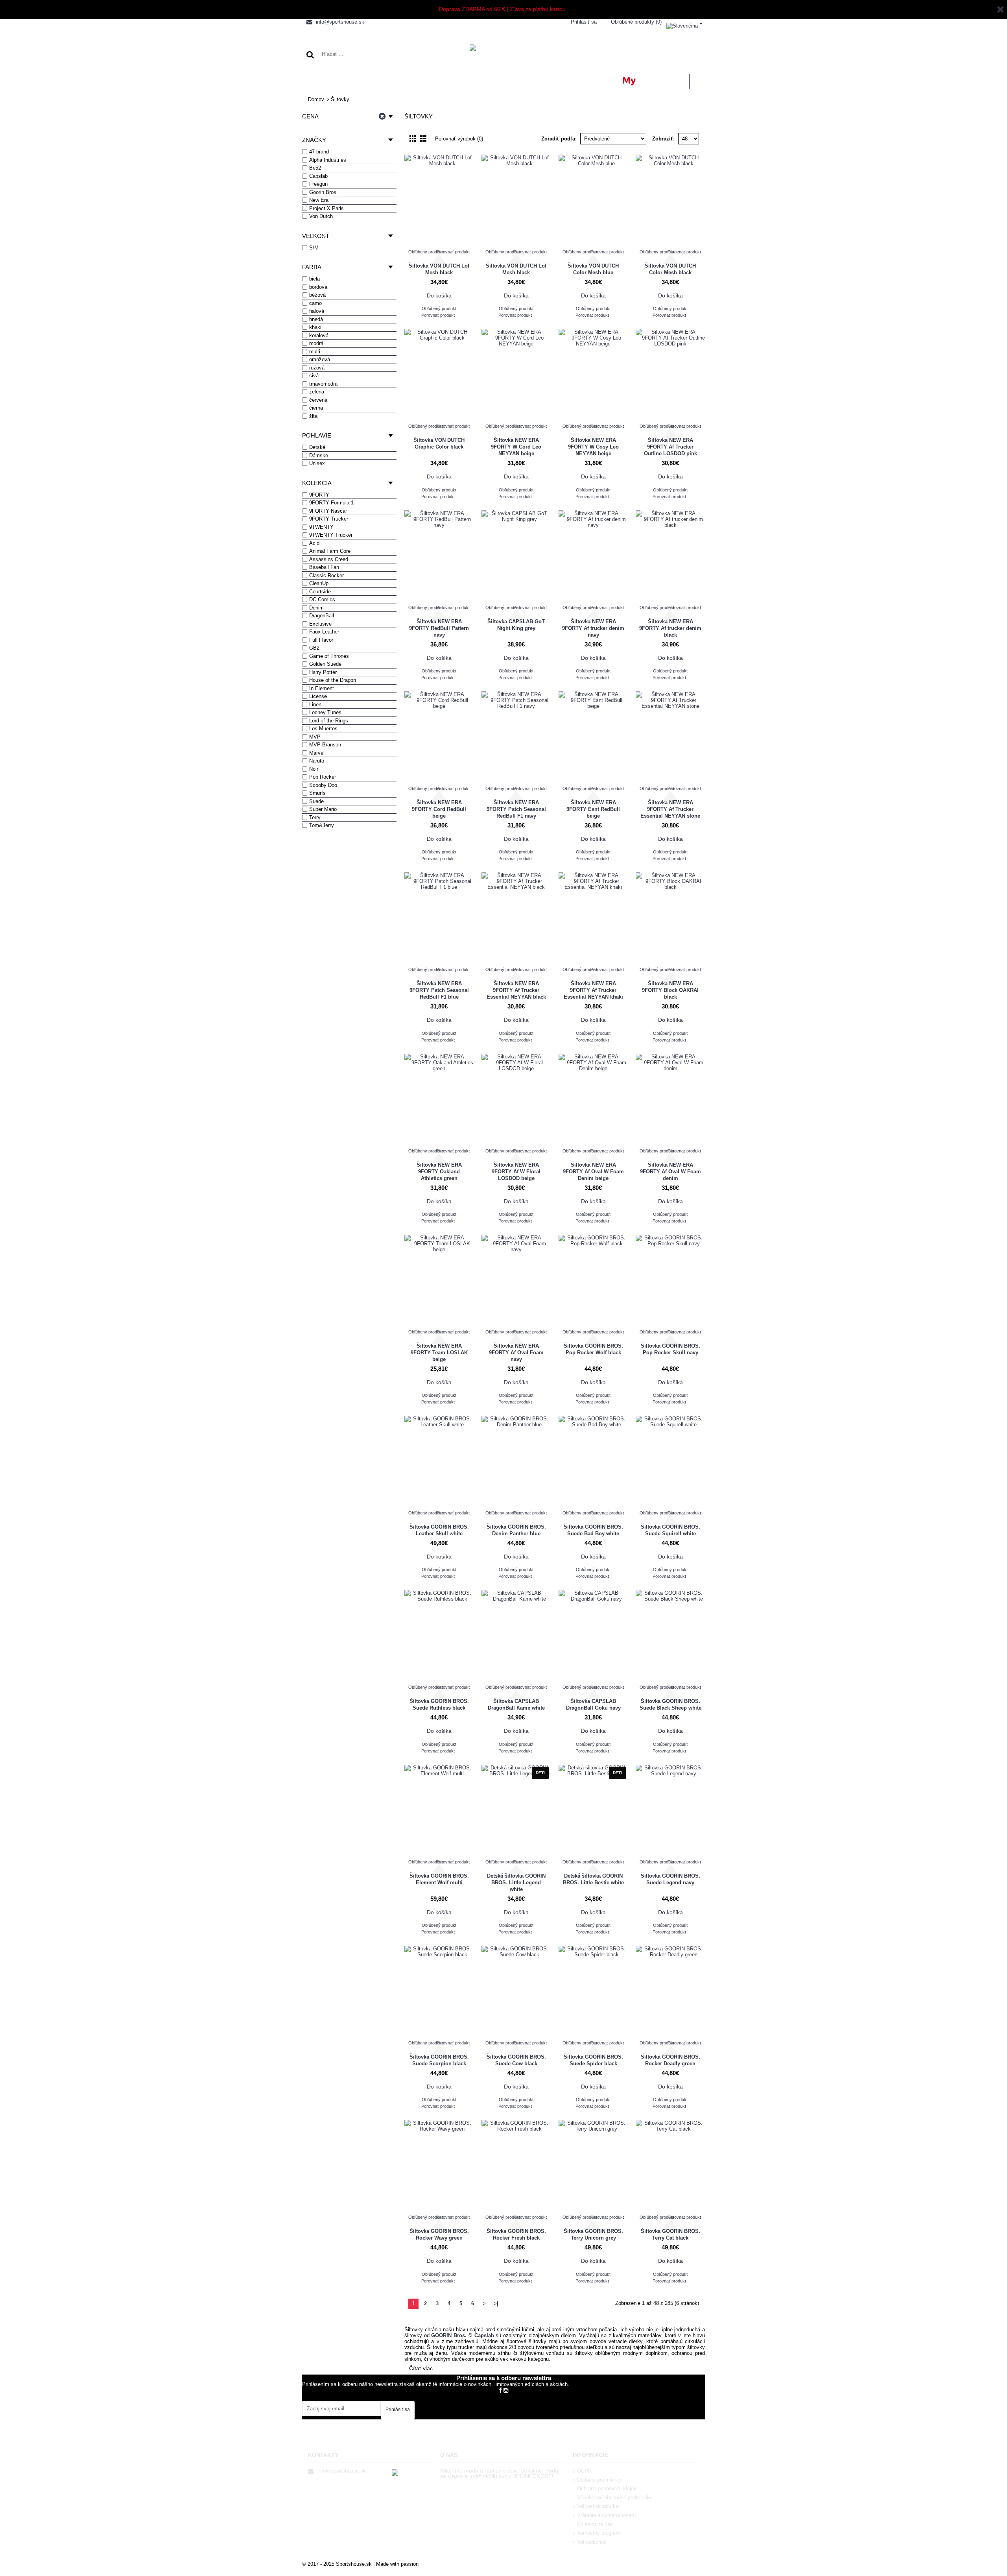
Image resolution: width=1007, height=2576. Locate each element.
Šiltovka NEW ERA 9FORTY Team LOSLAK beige (439, 1353)
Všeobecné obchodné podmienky (615, 2498)
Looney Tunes (325, 712)
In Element (322, 688)
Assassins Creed (329, 559)
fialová (317, 311)
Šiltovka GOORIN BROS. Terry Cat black (670, 2234)
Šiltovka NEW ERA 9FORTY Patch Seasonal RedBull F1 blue (439, 990)
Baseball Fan (324, 567)
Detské (317, 447)
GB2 (314, 648)
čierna (316, 408)
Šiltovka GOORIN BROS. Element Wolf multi (439, 1879)
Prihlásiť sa (398, 2410)
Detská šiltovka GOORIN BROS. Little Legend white (516, 1883)
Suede (316, 801)
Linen (315, 704)
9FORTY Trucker (329, 519)
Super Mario (323, 809)
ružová (317, 368)
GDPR (584, 2471)
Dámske (319, 455)
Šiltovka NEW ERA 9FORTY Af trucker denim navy (593, 628)
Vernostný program (598, 2533)
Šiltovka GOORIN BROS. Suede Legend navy (670, 1879)
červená (318, 400)
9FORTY (319, 495)
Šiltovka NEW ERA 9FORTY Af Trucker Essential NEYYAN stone (670, 809)
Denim (316, 608)
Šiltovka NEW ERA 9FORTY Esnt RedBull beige (593, 809)
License (318, 696)
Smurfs (317, 793)
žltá (313, 416)
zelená (317, 392)
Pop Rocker (323, 777)
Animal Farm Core (330, 551)
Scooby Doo (323, 785)
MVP (315, 737)
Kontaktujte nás (595, 2524)
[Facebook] (500, 2390)
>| (496, 2304)
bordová (318, 287)
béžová (317, 295)
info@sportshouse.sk (342, 2471)
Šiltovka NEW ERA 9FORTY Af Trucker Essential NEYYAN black (516, 990)
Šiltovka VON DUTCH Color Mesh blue (593, 269)
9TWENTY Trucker (331, 535)
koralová (319, 335)
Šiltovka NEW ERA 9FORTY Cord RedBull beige (439, 809)
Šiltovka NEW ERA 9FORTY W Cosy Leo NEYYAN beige (593, 447)
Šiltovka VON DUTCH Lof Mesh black (439, 269)
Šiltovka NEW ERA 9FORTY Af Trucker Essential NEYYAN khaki (593, 990)
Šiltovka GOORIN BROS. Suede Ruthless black (439, 1704)
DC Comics (322, 599)
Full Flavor (321, 640)
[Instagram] (506, 2390)
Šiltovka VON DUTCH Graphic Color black (439, 443)
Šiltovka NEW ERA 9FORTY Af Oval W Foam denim (670, 1172)
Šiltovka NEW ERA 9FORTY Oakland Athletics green (439, 1172)
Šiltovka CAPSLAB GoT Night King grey (516, 625)
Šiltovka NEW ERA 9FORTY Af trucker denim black (670, 628)
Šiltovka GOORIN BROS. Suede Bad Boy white (593, 1530)
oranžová (320, 359)
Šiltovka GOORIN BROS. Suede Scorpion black (439, 2060)
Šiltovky (340, 99)
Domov (316, 99)
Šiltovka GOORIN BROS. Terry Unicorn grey (593, 2234)
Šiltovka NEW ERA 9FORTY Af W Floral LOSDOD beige (516, 1172)
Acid (314, 543)
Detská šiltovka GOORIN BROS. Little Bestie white (593, 1879)
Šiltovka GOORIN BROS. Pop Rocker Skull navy (670, 1349)
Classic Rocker (326, 575)
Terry (315, 817)
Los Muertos (323, 728)
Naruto (317, 761)
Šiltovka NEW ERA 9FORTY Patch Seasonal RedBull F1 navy (516, 809)
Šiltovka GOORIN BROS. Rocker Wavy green (439, 2234)
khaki (315, 327)
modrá (316, 343)
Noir (314, 769)
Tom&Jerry (322, 825)
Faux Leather (324, 632)
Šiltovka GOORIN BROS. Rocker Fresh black (516, 2234)
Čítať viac (421, 2368)
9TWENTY (321, 527)
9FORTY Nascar (328, 511)
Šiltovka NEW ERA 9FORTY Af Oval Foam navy (516, 1353)
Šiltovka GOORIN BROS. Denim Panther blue (516, 1530)
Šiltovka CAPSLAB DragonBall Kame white (516, 1704)
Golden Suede (325, 664)
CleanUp (319, 583)
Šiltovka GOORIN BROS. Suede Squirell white (670, 1530)
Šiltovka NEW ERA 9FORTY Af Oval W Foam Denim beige (593, 1172)
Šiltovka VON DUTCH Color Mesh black (670, 269)
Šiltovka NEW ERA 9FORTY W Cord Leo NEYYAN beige (516, 447)
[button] (684, 24)
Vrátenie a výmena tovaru (606, 2515)
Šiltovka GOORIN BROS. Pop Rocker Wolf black (593, 1349)
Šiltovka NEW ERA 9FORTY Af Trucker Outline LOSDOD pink (670, 447)
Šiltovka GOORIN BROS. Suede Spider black (593, 2060)
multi (315, 352)
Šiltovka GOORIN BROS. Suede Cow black (516, 2060)
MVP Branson (325, 745)
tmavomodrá (323, 384)
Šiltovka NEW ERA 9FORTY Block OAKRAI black (670, 990)
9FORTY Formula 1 (331, 503)
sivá (314, 376)
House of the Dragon (333, 680)
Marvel (317, 753)
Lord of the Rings (329, 721)
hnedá (316, 319)
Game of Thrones (329, 656)
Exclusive (320, 624)
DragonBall (322, 616)
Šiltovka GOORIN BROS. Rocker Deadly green (670, 2060)
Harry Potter (323, 672)
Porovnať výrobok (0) (459, 139)
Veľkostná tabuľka (598, 2506)
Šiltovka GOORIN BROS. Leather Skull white (439, 1530)
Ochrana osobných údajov (607, 2488)
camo (315, 303)
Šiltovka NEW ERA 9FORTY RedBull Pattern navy (439, 628)
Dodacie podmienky (599, 2480)
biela (314, 279)
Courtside (320, 592)
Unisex (317, 463)
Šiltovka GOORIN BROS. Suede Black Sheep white (670, 1704)
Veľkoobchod (592, 2542)
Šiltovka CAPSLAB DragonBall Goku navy (593, 1704)
